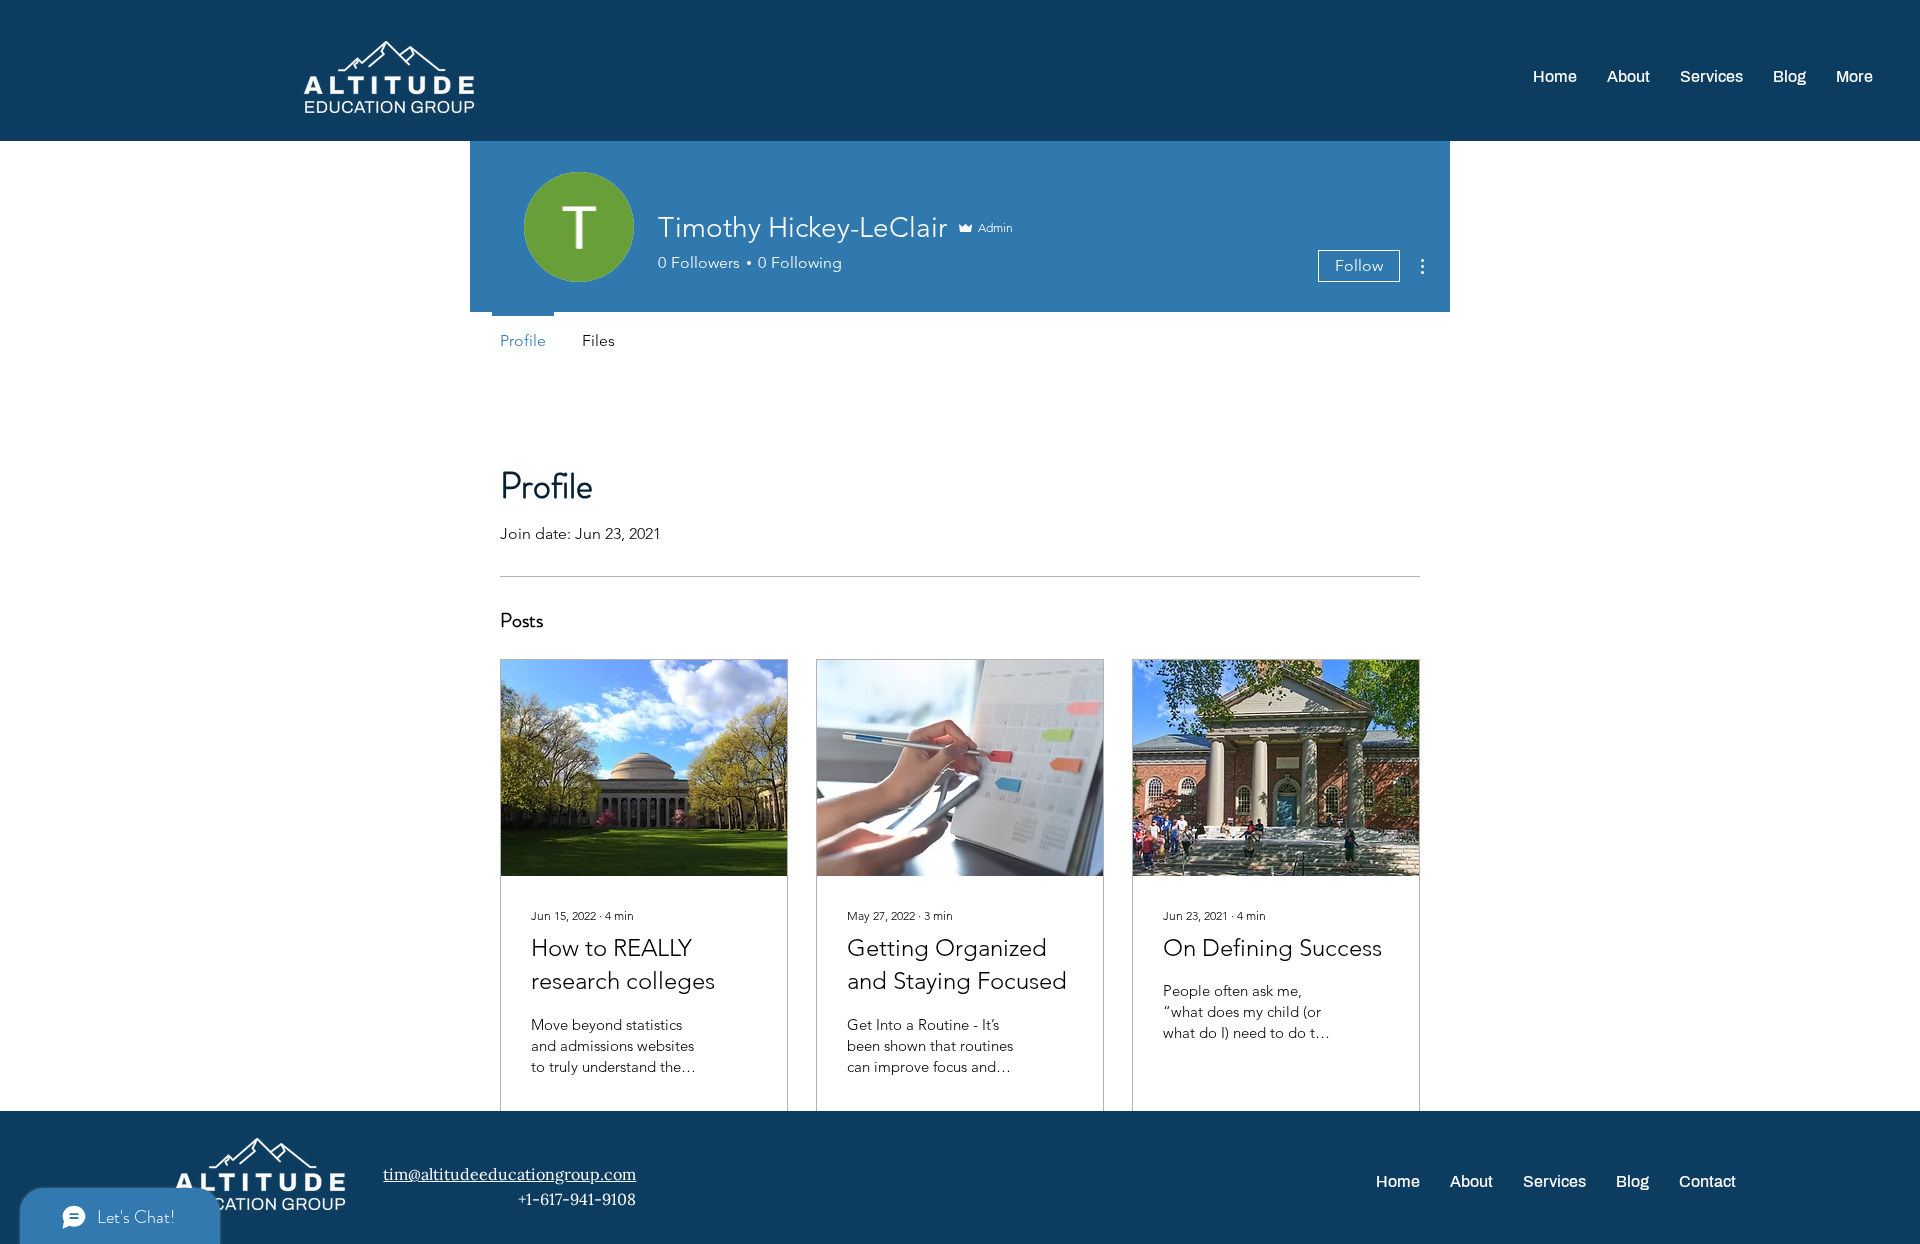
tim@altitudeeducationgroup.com (509, 1174)
